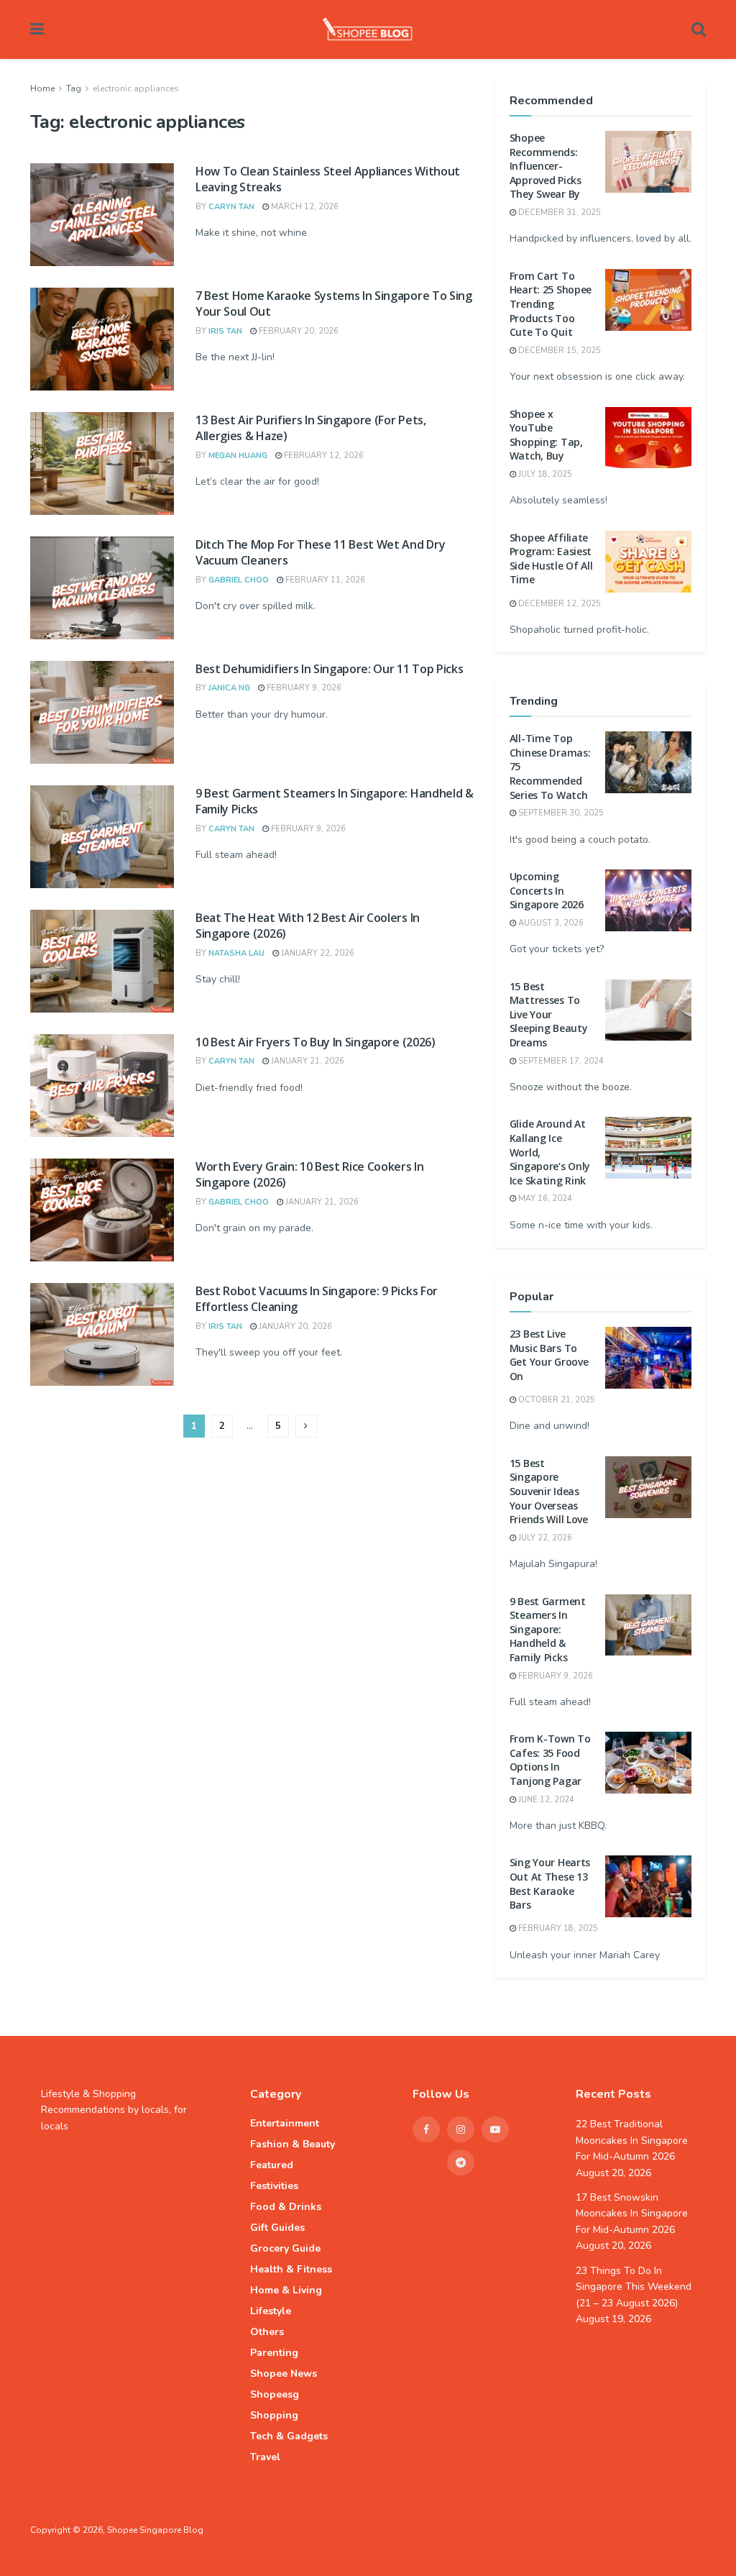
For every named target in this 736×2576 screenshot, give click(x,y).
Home (42, 88)
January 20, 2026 (294, 1326)
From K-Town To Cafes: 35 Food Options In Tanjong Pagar (550, 1760)
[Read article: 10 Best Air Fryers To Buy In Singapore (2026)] (102, 1086)
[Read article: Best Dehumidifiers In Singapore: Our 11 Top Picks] (102, 712)
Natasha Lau (236, 953)
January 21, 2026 (307, 1061)
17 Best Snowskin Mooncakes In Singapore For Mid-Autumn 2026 (632, 2214)
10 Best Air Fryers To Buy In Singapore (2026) (316, 1042)
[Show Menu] (37, 29)
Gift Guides (277, 2228)
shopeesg (275, 2394)
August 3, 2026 (550, 923)
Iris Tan (225, 331)
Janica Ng (229, 688)
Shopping (274, 2415)
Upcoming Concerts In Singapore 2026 (547, 890)
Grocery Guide (285, 2248)
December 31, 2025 (558, 213)
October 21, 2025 (556, 1400)
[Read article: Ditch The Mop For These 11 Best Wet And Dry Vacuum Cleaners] (102, 588)
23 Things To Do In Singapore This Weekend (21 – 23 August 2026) (634, 2287)
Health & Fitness (291, 2269)
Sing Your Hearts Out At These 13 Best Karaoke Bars (550, 1883)
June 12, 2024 (545, 1800)
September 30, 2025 (560, 813)
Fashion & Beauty (293, 2144)
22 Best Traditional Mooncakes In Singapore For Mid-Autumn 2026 (632, 2140)
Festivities (274, 2186)
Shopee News (284, 2374)
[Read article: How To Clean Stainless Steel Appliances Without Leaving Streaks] (102, 215)
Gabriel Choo (239, 580)
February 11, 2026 (324, 580)
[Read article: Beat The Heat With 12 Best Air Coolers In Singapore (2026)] (102, 961)
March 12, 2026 (304, 207)
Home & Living (286, 2290)
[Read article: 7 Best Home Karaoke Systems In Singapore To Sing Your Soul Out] (102, 339)
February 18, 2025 (557, 1928)
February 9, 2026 (303, 688)
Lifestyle (271, 2311)
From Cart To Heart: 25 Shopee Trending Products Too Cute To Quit (551, 304)
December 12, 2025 (558, 604)
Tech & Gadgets (289, 2436)
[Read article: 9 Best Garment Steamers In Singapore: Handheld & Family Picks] (102, 837)
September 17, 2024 (560, 1061)
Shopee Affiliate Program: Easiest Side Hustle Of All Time (551, 559)
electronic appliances (136, 88)
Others (267, 2332)
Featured (272, 2165)
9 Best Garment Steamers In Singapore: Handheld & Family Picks (548, 1629)
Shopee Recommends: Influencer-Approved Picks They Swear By (546, 166)
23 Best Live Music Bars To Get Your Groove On (549, 1355)
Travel (265, 2457)
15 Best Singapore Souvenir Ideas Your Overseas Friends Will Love (549, 1491)
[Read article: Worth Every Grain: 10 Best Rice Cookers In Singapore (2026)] (102, 1210)
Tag (74, 88)
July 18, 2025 (544, 474)
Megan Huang (238, 456)
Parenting (274, 2353)
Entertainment (285, 2123)
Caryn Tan (231, 207)
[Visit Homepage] (368, 29)
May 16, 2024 (544, 1198)
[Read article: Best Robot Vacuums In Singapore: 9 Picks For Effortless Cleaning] (102, 1334)
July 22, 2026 (544, 1538)
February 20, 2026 (298, 331)
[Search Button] (699, 29)
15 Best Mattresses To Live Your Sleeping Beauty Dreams (549, 1014)
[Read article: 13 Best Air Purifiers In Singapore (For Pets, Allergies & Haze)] (102, 463)
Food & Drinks (286, 2207)
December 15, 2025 (558, 351)
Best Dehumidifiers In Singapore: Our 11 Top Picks (329, 669)
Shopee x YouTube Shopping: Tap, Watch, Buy (546, 435)
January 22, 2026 (317, 953)
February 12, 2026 (323, 456)
